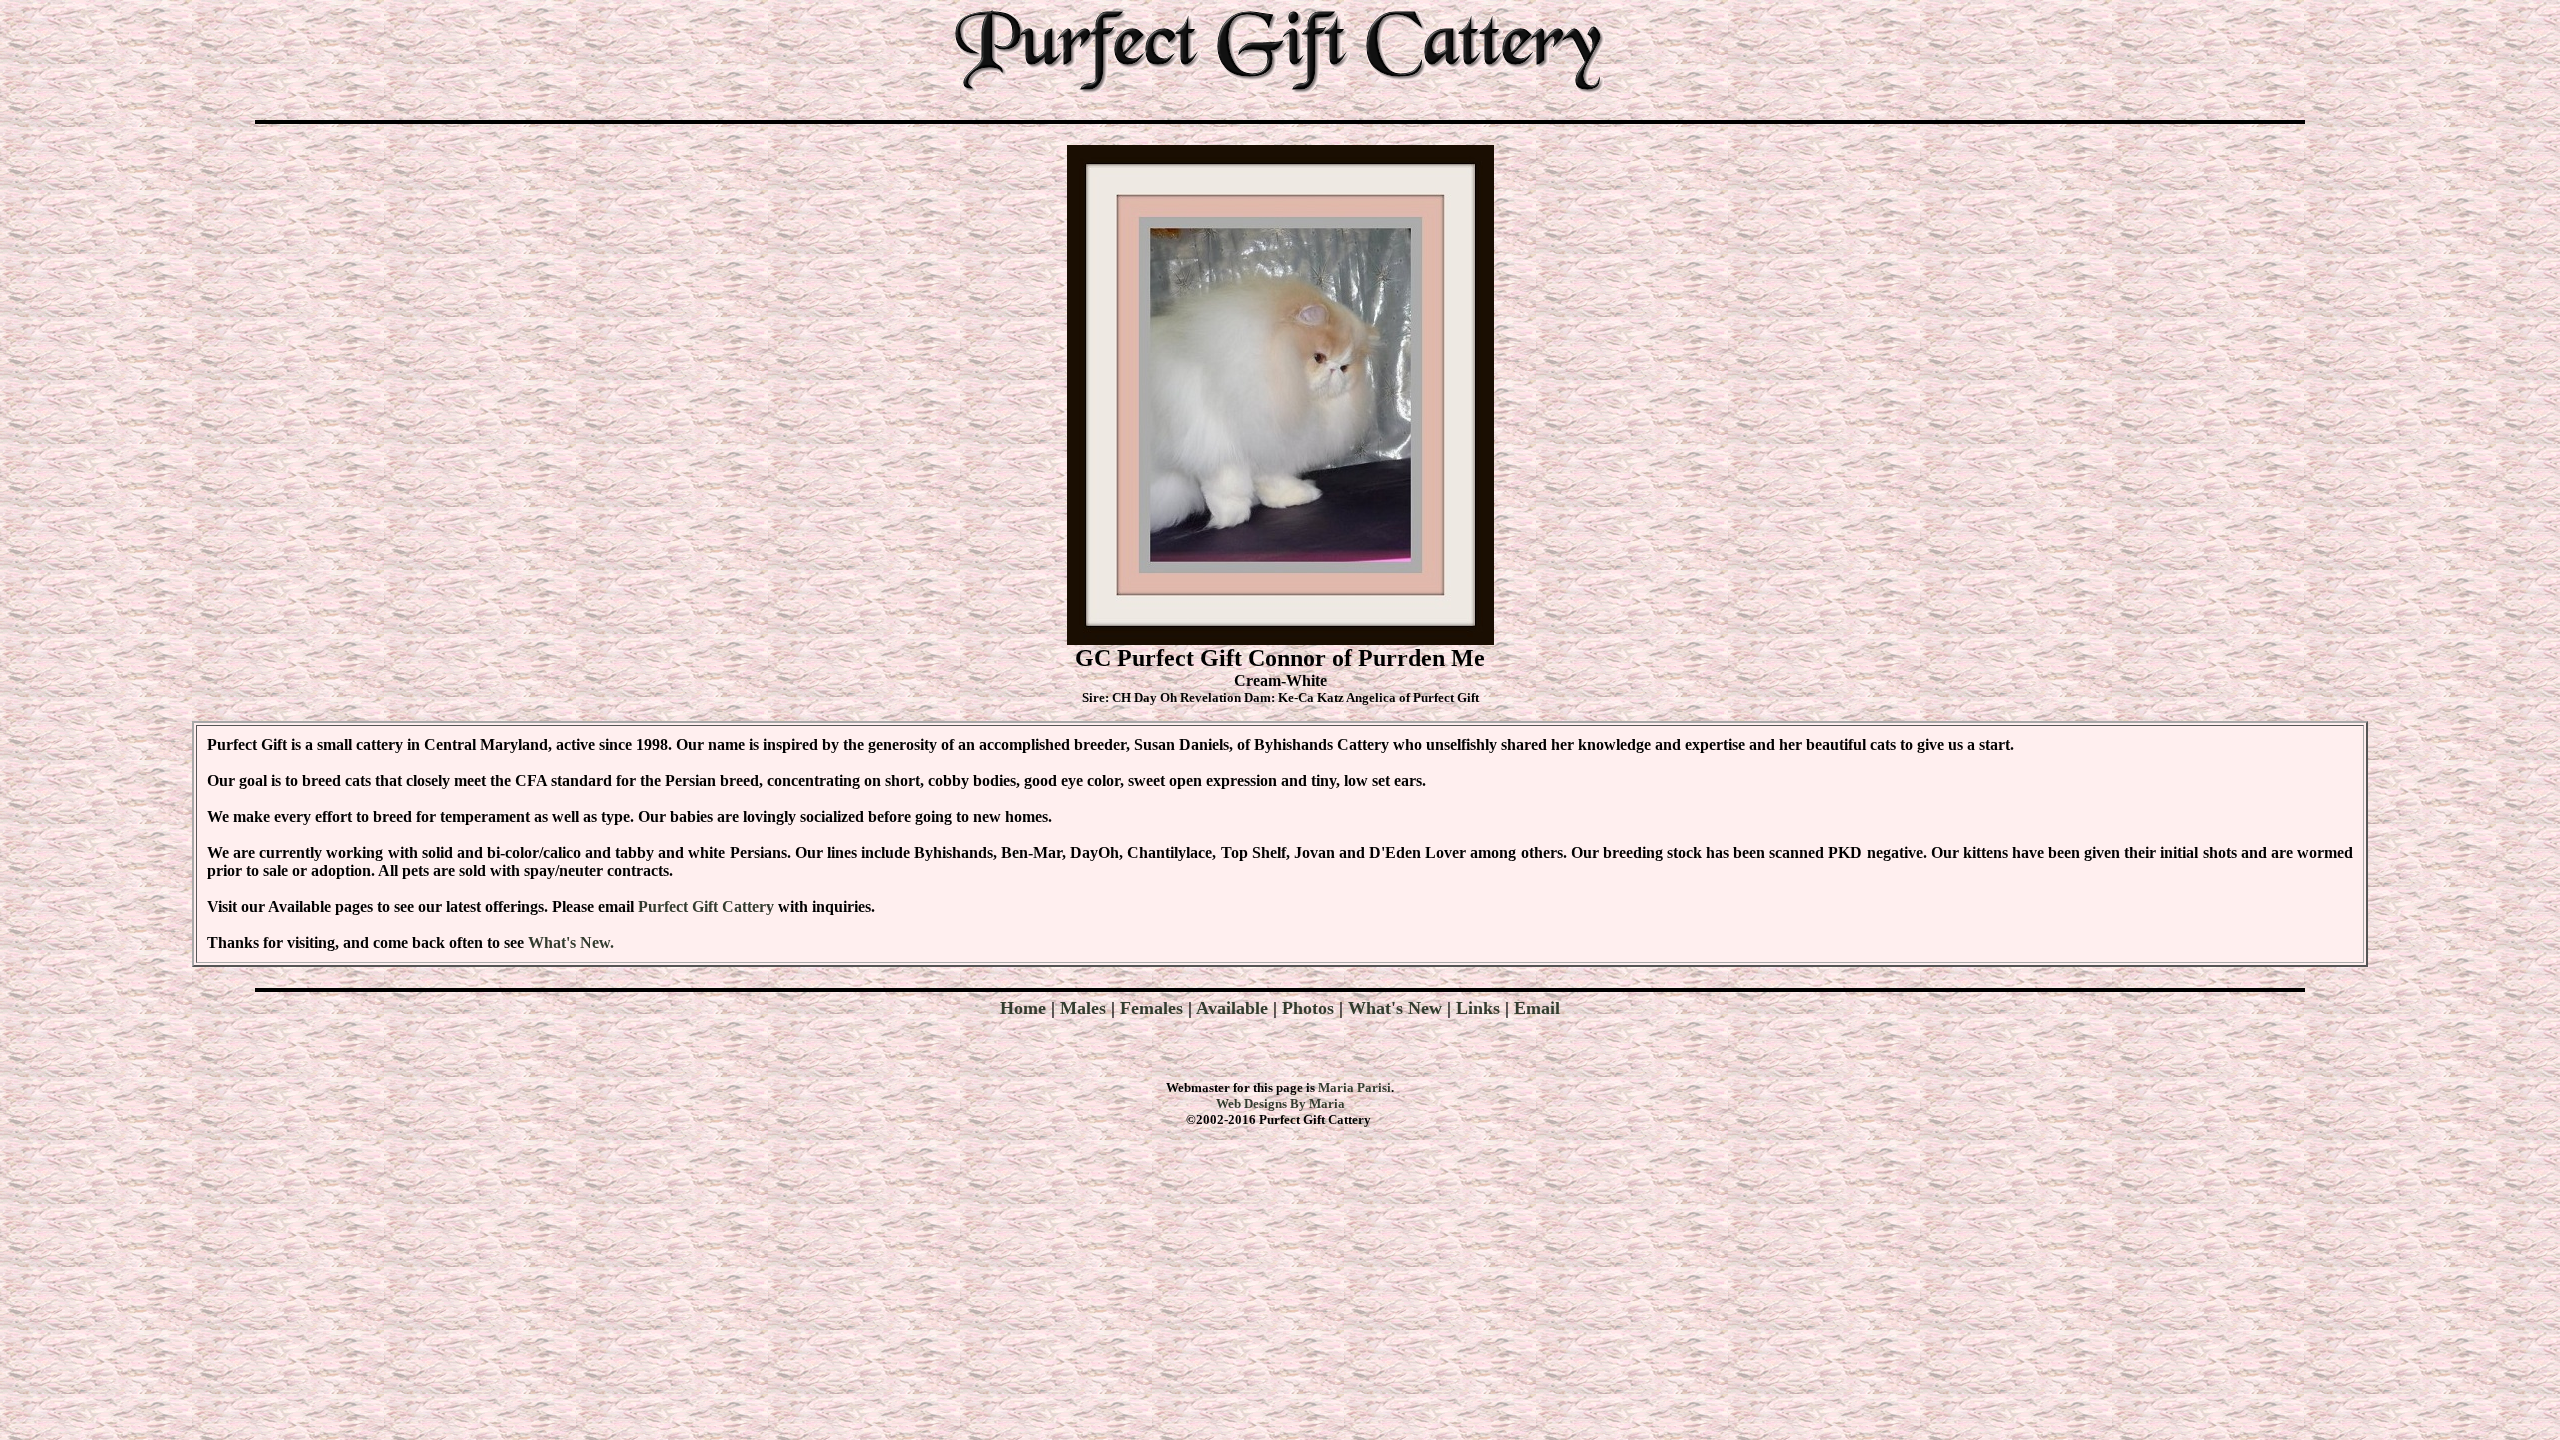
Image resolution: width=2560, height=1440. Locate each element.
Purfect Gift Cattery (706, 906)
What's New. (571, 942)
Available (1232, 1008)
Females (1151, 1008)
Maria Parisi (1354, 1087)
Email (1537, 1008)
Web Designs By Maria (1280, 1103)
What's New (1395, 1008)
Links (1478, 1008)
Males (1083, 1008)
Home (1025, 1008)
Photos (1308, 1008)
